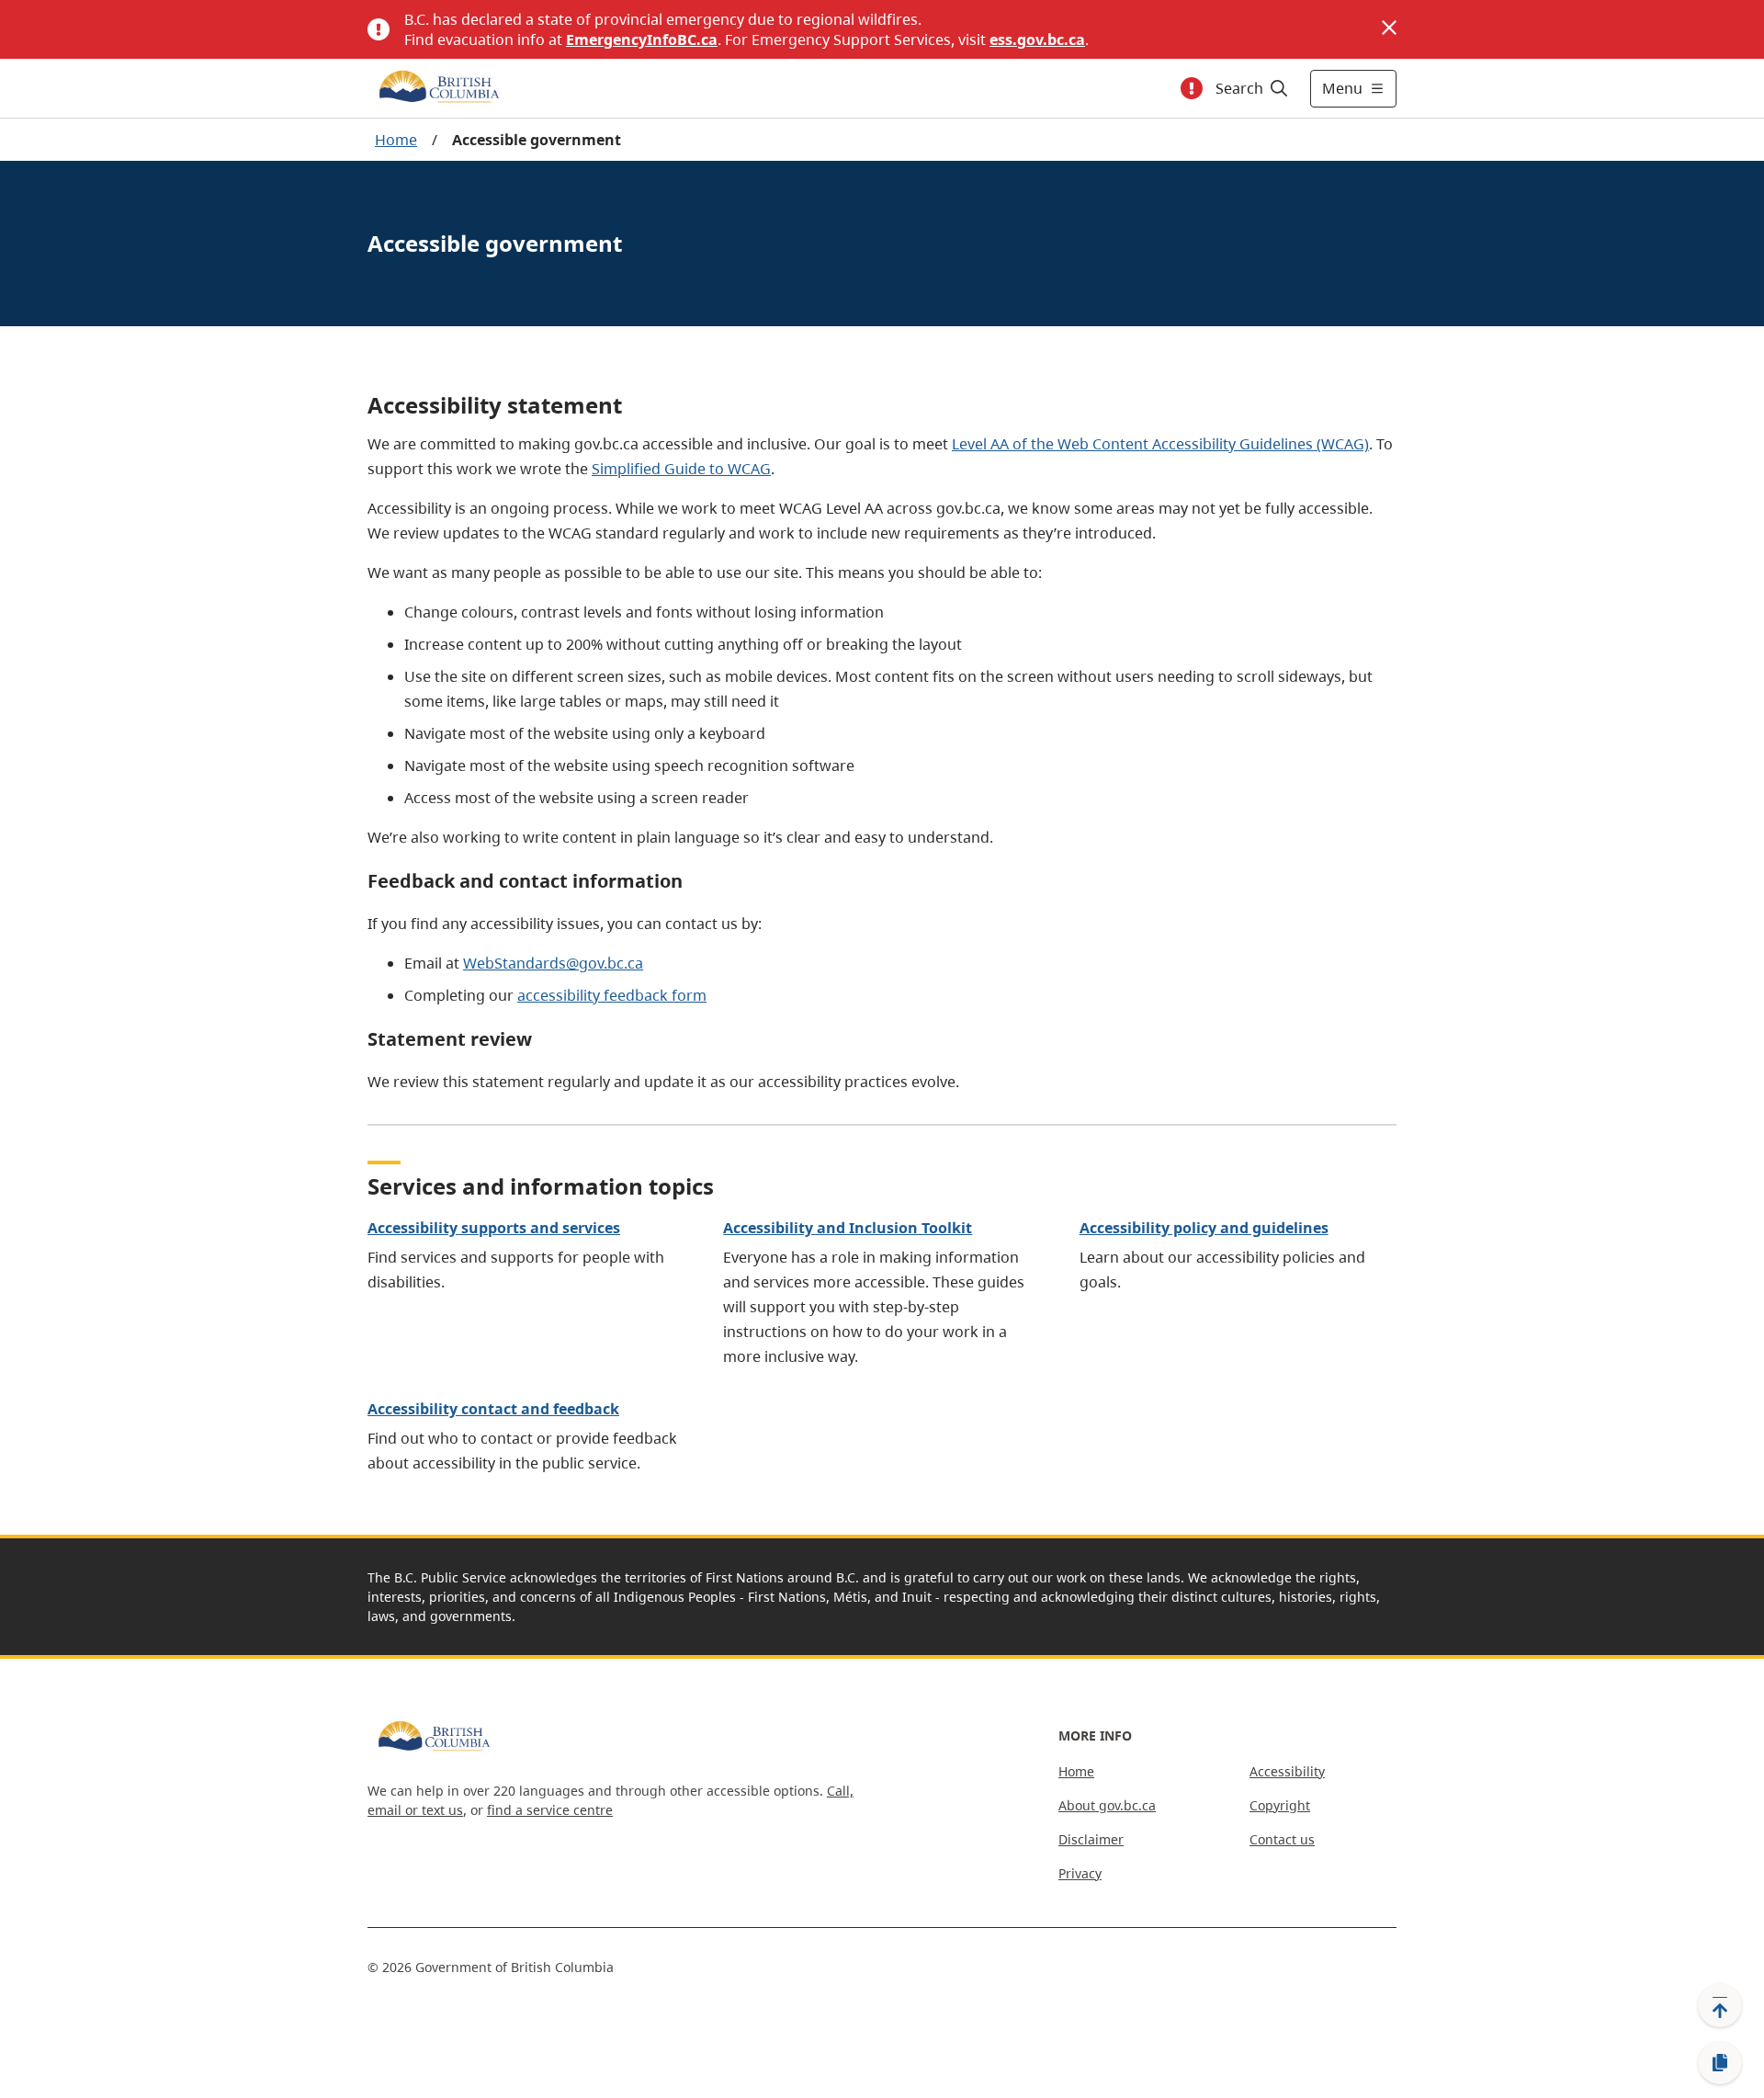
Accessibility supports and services (494, 1228)
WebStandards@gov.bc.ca (553, 963)
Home (396, 140)
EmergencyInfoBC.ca (642, 40)
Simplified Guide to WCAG (681, 469)
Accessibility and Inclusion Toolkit (848, 1228)
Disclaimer (1091, 1839)
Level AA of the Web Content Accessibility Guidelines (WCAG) (1160, 444)
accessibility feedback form (612, 995)
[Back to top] (1720, 2005)
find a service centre (550, 1810)
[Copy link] (1720, 2063)
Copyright (1280, 1805)
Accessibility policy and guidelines (1204, 1228)
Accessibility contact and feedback (493, 1409)
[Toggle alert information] (1192, 88)
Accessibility (1287, 1771)
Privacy (1080, 1873)
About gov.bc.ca (1107, 1805)
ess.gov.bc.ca (1037, 40)
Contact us (1282, 1839)
